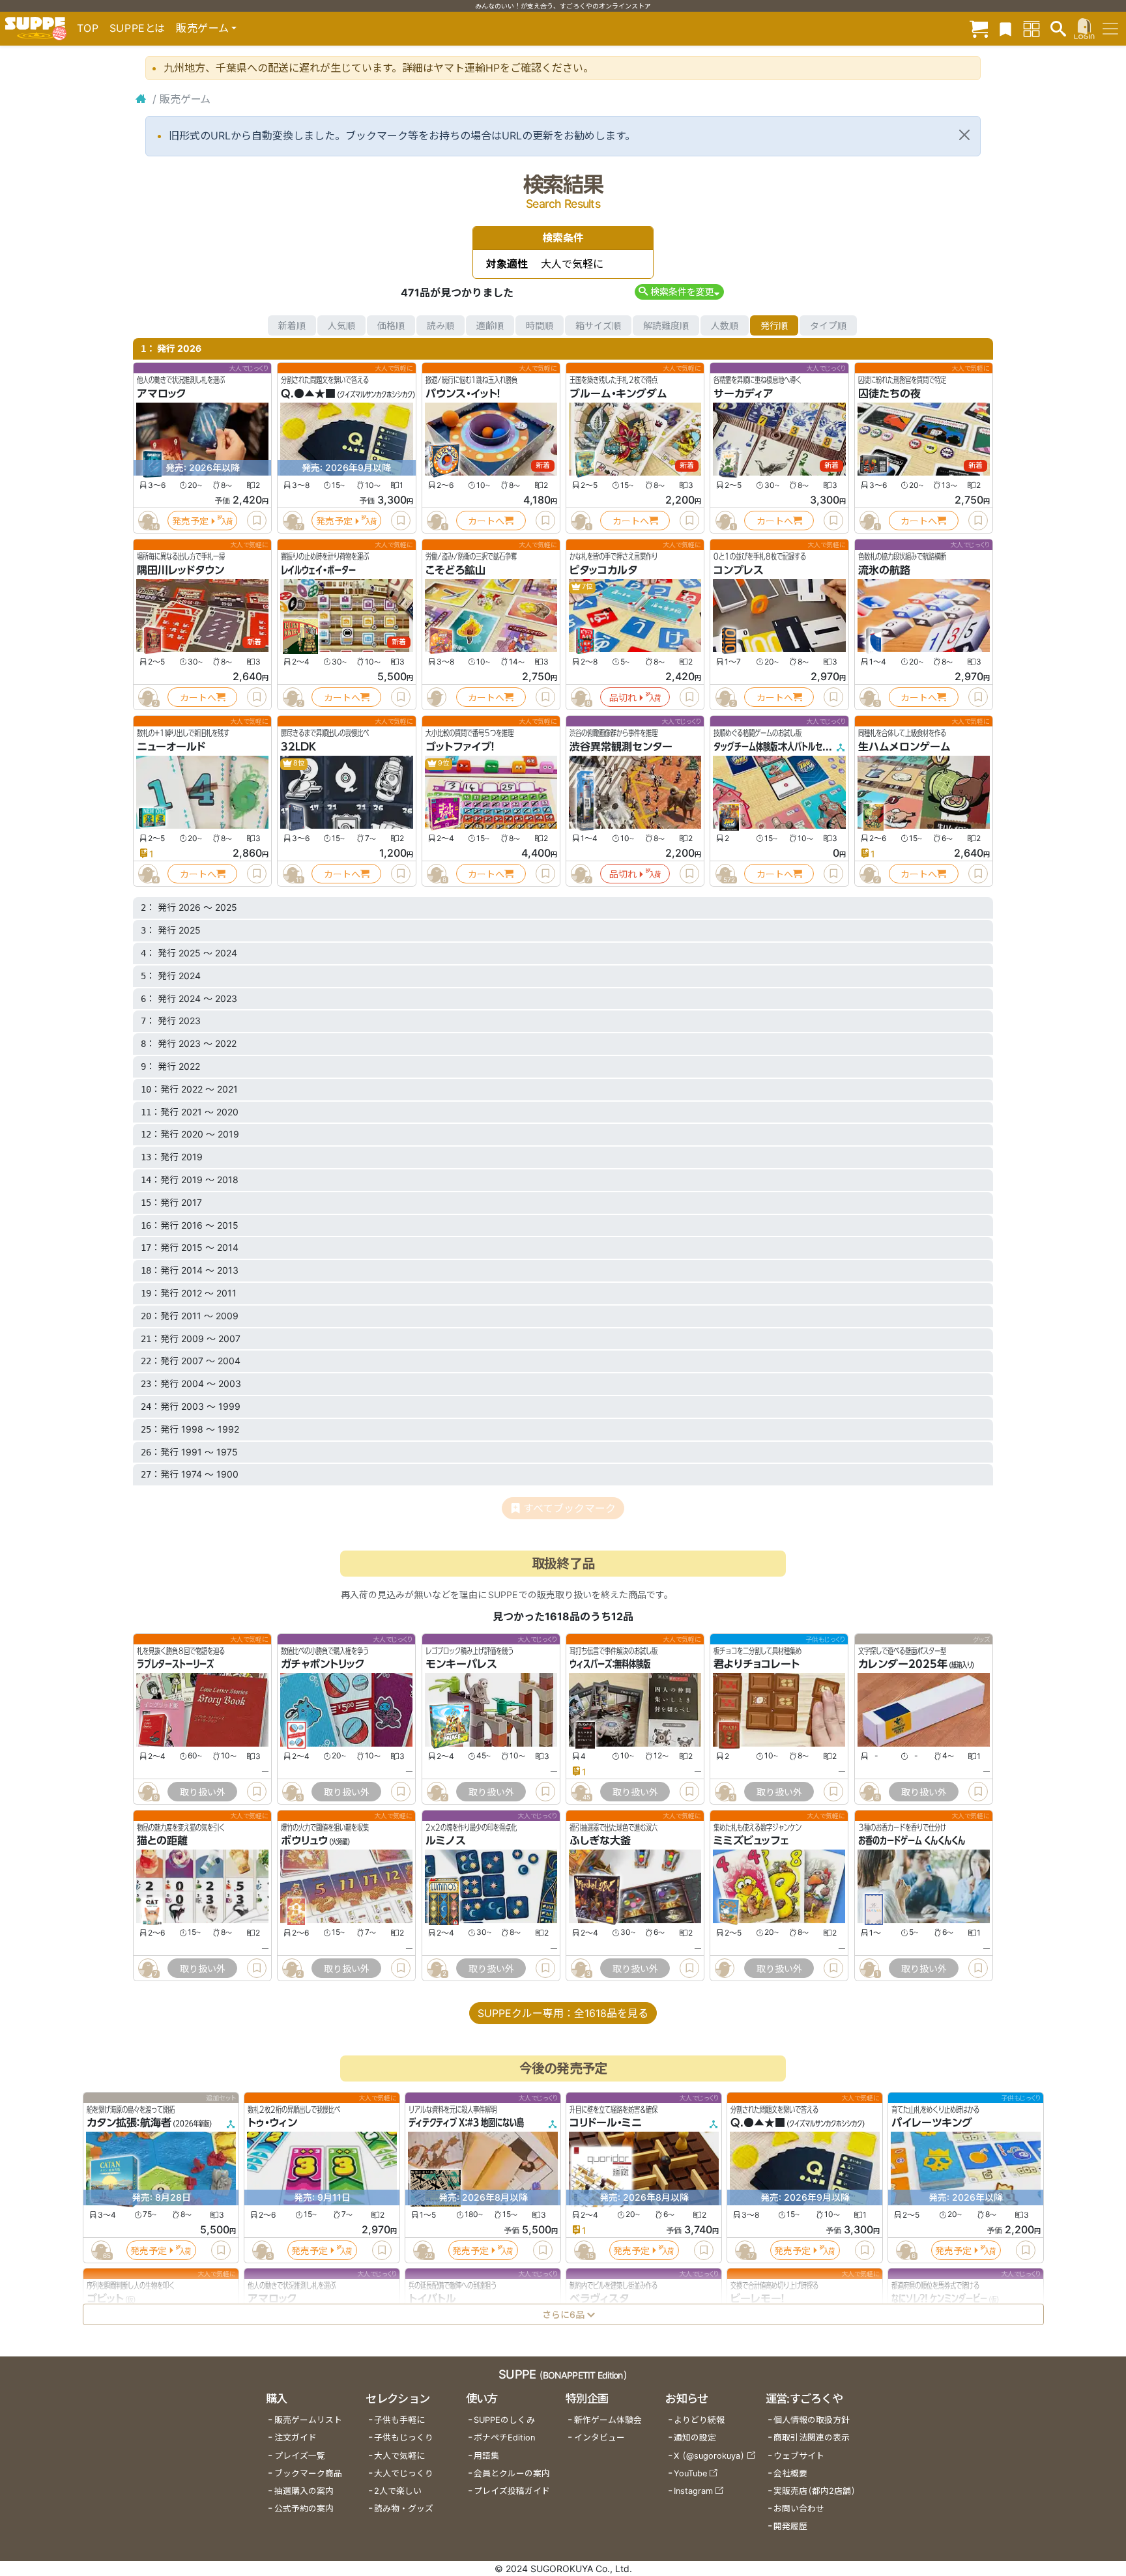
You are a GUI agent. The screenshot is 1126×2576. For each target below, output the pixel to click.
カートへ (486, 521)
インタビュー (599, 2438)
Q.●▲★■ (308, 394)
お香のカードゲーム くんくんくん (912, 1841)
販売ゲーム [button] (202, 28)
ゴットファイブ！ (460, 747)
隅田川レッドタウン (180, 570)
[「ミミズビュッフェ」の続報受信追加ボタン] (725, 1968)
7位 (587, 587)
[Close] (964, 135)
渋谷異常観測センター (621, 747)
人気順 (341, 325)
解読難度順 (666, 325)
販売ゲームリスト (308, 2420)
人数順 (725, 325)
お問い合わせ (799, 2509)
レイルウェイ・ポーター (318, 570)
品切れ (623, 697)
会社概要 (790, 2473)
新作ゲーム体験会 (608, 2420)
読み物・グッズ (404, 2509)
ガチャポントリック (323, 1664)
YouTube (690, 2473)
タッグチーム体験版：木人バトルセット (774, 747)
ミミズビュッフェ (751, 1841)
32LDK (298, 747)
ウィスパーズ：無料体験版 (610, 1664)
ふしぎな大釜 (600, 1841)
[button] (679, 292)
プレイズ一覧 (300, 2456)
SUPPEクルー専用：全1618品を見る (563, 2013)
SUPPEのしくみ (504, 2420)
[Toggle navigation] (1110, 29)
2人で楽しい (398, 2491)
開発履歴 (790, 2526)
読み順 (440, 325)
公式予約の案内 (304, 2509)
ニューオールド (171, 747)
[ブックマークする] (257, 521)
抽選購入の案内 (304, 2491)
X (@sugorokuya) (709, 2456)
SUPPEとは (137, 28)
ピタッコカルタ (603, 570)
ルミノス (446, 1841)
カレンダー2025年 (903, 1664)
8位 (298, 763)
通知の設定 (695, 2438)
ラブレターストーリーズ (175, 1664)
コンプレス (739, 570)
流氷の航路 (884, 570)
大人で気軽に (399, 2456)
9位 (443, 763)
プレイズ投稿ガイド (512, 2491)
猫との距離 (162, 1841)
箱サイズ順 (598, 325)
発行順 (774, 325)
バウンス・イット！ (463, 394)
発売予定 (190, 521)
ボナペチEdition (504, 2438)
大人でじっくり (404, 2473)
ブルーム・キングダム (618, 394)
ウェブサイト (799, 2456)
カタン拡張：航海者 (129, 2123)
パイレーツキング (932, 2123)
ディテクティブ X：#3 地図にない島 (466, 2123)
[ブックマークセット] (1005, 28)
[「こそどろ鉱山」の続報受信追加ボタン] (437, 697)
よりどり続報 (699, 2420)
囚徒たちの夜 (889, 394)
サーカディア (743, 394)
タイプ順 (828, 325)
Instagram (693, 2491)
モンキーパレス (461, 1664)
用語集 (486, 2456)
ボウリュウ (304, 1841)
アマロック (162, 394)
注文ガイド (296, 2438)
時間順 (540, 325)
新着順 (292, 325)
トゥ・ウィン (272, 2123)
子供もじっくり (404, 2438)
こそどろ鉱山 (455, 570)
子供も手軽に (399, 2420)
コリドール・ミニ (606, 2123)
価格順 (391, 325)
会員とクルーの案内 (512, 2473)
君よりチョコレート (757, 1664)
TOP (88, 28)
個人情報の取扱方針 (812, 2420)
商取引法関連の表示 (812, 2438)
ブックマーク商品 (308, 2473)
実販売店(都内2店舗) (815, 2491)
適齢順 (490, 325)
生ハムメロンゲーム (904, 747)
